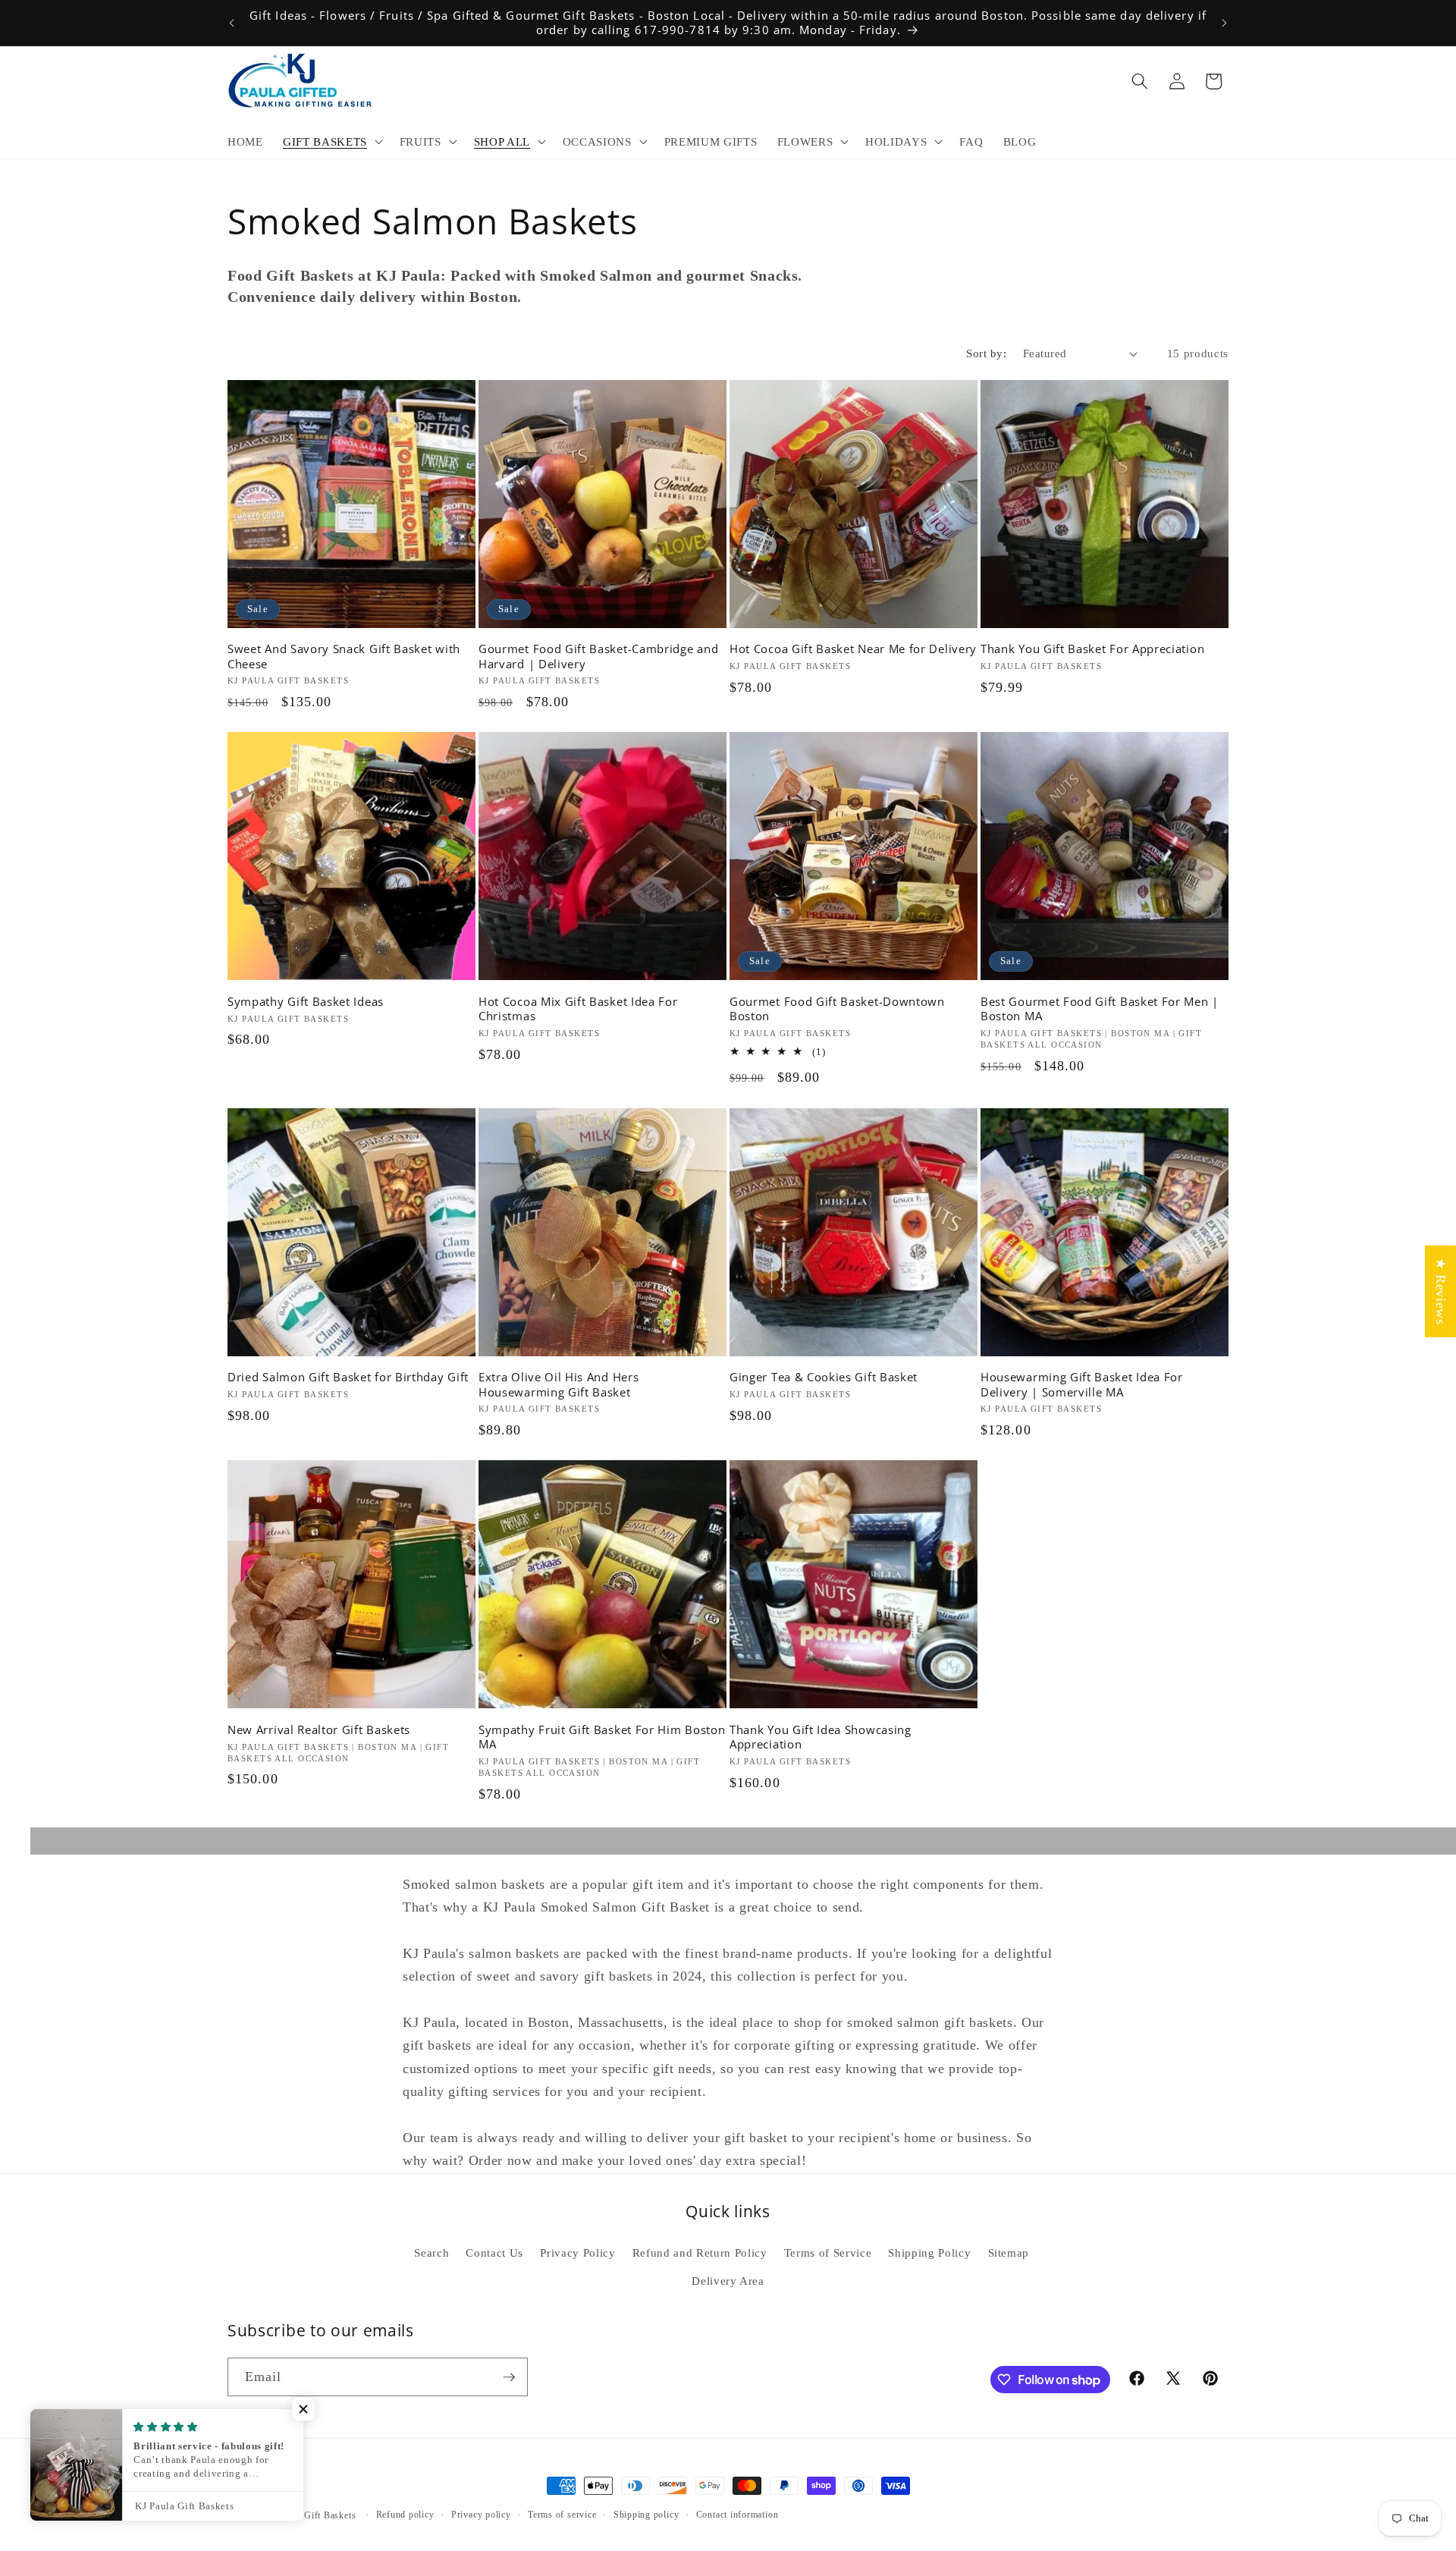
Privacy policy (481, 2515)
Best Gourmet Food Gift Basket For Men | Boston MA (1100, 1009)
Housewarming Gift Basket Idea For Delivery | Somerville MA (1082, 1384)
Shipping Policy (929, 2253)
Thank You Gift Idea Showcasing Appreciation (821, 1737)
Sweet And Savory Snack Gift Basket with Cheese (344, 656)
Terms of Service (828, 2253)
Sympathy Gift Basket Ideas (306, 1002)
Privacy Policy (577, 2253)
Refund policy (405, 2515)
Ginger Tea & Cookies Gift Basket (824, 1377)
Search (431, 2253)
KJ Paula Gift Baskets (311, 2515)
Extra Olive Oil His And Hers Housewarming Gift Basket (559, 1384)
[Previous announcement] (232, 23)
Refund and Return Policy (700, 2253)
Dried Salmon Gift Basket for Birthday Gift (348, 1377)
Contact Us (494, 2253)
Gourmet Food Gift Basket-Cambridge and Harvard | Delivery (598, 656)
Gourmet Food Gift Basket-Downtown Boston (837, 1009)
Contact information (737, 2515)
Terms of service (562, 2515)
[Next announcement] (1225, 23)
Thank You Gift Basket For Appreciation (1092, 649)
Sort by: (986, 353)
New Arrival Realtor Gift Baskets (319, 1730)
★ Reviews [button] (1441, 1291)
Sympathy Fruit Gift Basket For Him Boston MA (602, 1737)
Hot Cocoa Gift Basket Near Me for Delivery (853, 649)
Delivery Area (728, 2281)
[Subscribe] (509, 2377)
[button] (331, 142)
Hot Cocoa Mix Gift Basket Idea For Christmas (578, 1009)
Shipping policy (646, 2515)
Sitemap (1009, 2253)
